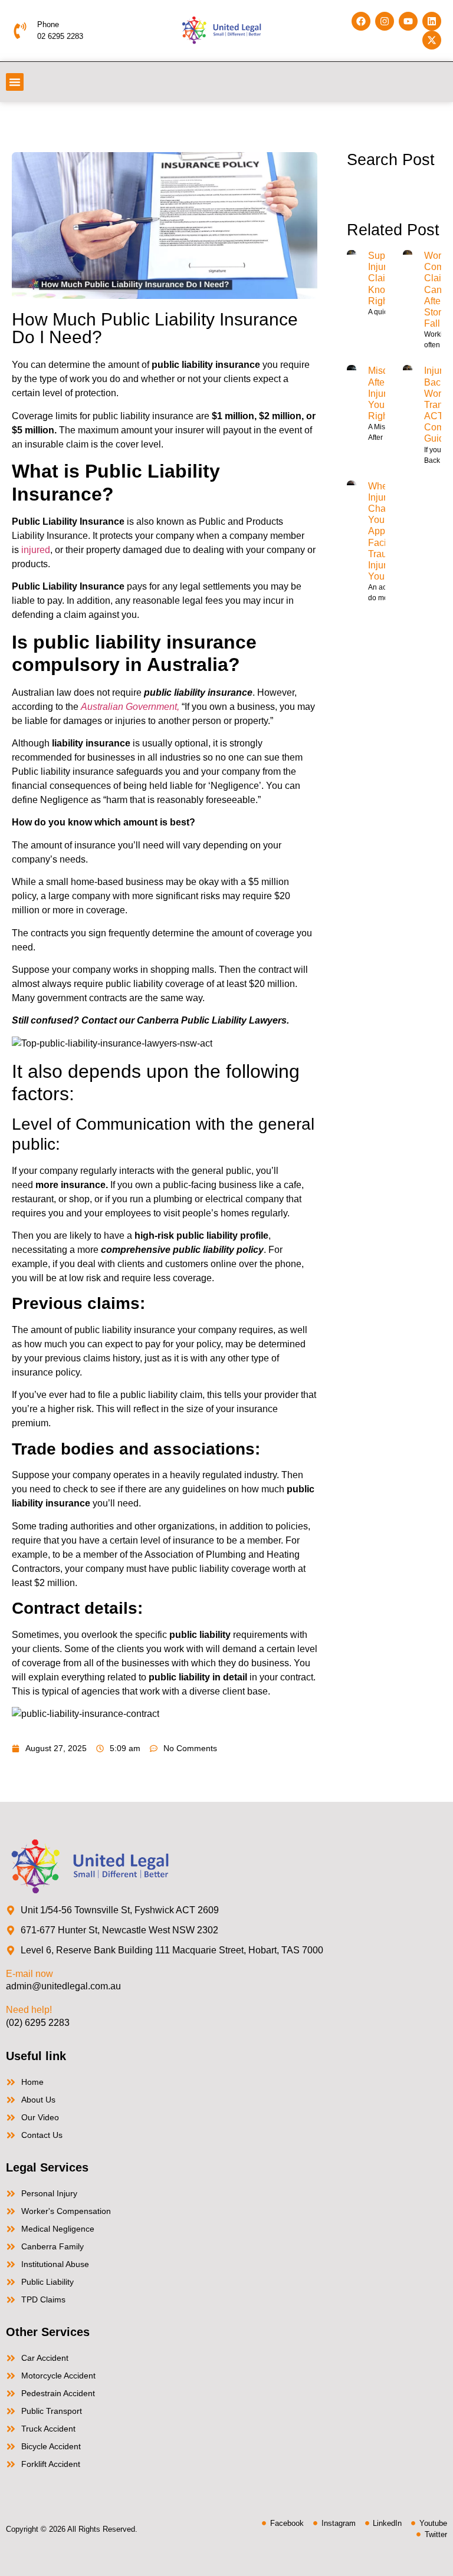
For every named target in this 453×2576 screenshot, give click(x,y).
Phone (48, 24)
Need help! (29, 2010)
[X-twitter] (432, 40)
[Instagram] (385, 21)
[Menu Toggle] (15, 82)
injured (36, 550)
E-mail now (29, 1974)
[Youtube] (408, 21)
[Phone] (20, 31)
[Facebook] (361, 21)
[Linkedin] (432, 21)
